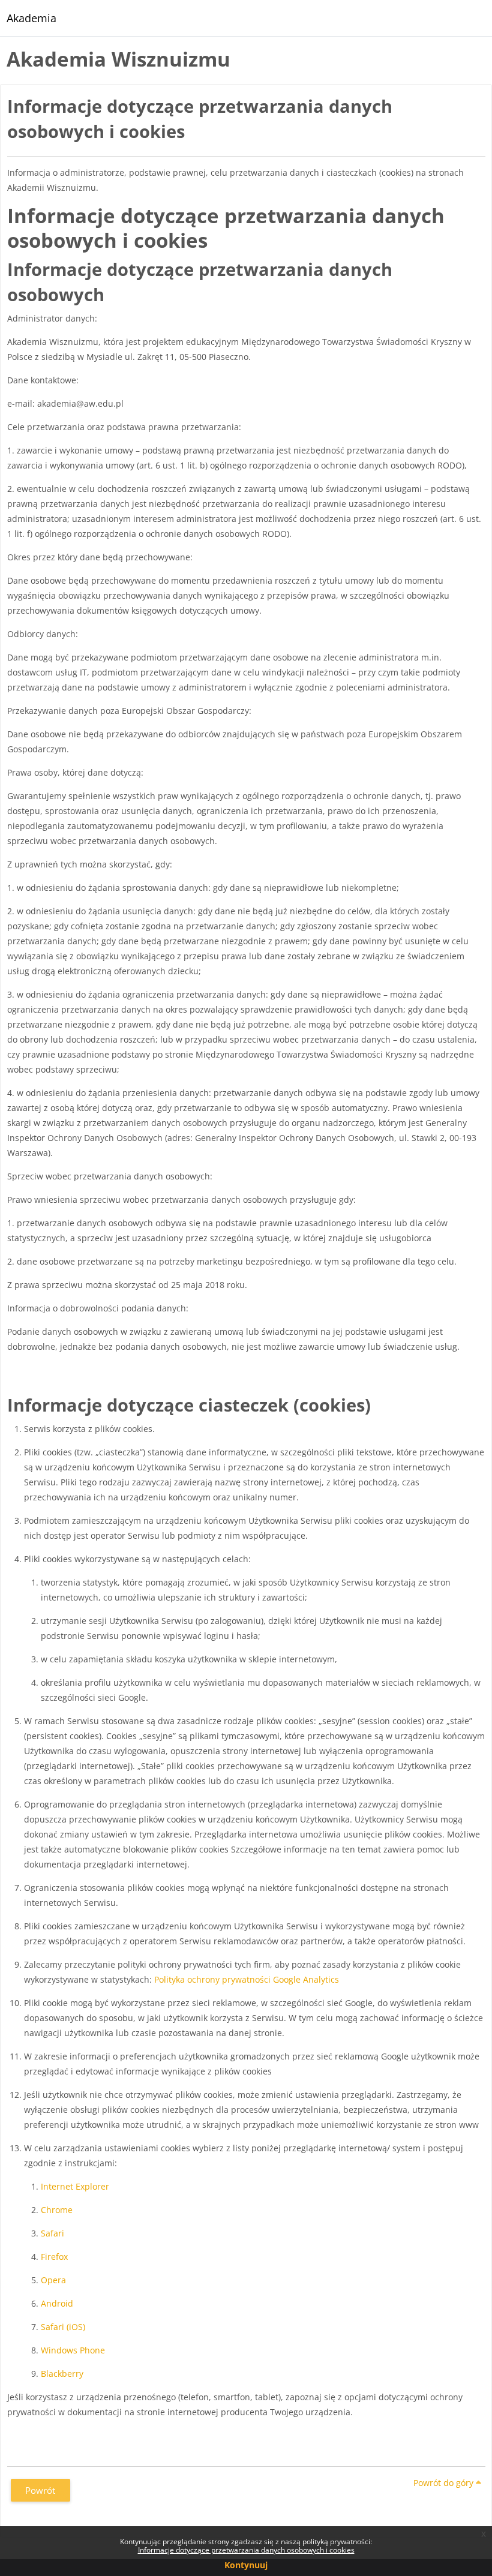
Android (57, 2303)
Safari (52, 2233)
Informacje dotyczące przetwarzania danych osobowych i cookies (246, 2550)
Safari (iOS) (63, 2327)
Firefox (54, 2257)
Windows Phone (73, 2350)
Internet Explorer (75, 2186)
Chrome (57, 2210)
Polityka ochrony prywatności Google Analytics (245, 1979)
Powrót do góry (445, 2483)
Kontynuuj (246, 2565)
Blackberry (62, 2374)
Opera (53, 2280)
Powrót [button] (40, 2490)
